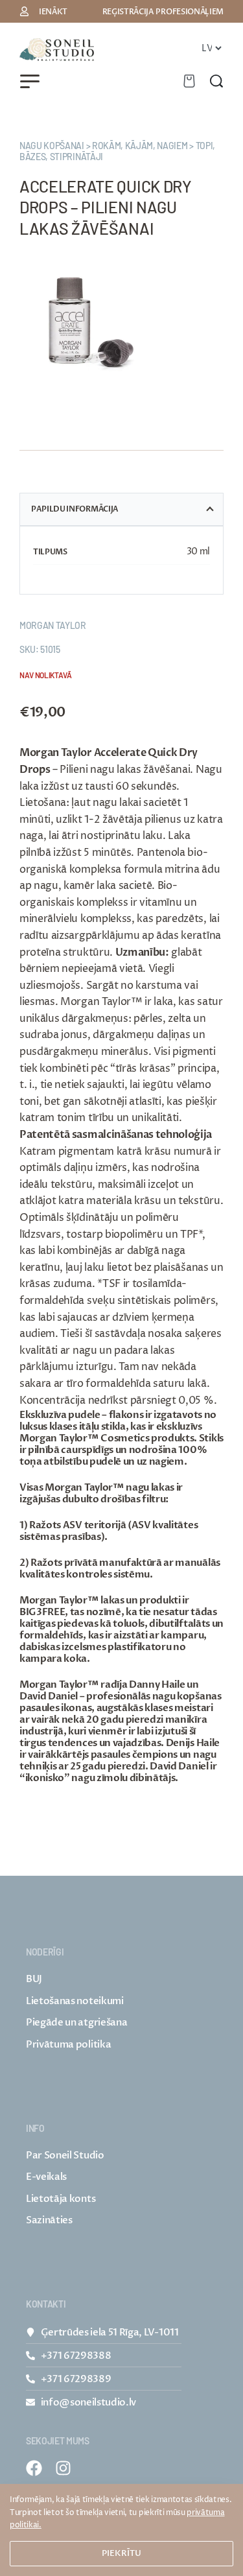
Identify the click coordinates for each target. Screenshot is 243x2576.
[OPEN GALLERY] (91, 323)
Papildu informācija (75, 509)
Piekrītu (121, 2553)
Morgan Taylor (53, 625)
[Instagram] (63, 2468)
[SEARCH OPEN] (216, 81)
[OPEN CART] (189, 81)
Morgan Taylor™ (59, 1600)
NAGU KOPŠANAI (52, 146)
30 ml (198, 551)
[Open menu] (30, 81)
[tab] (121, 509)
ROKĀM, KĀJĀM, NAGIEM (140, 146)
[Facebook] (34, 2468)
